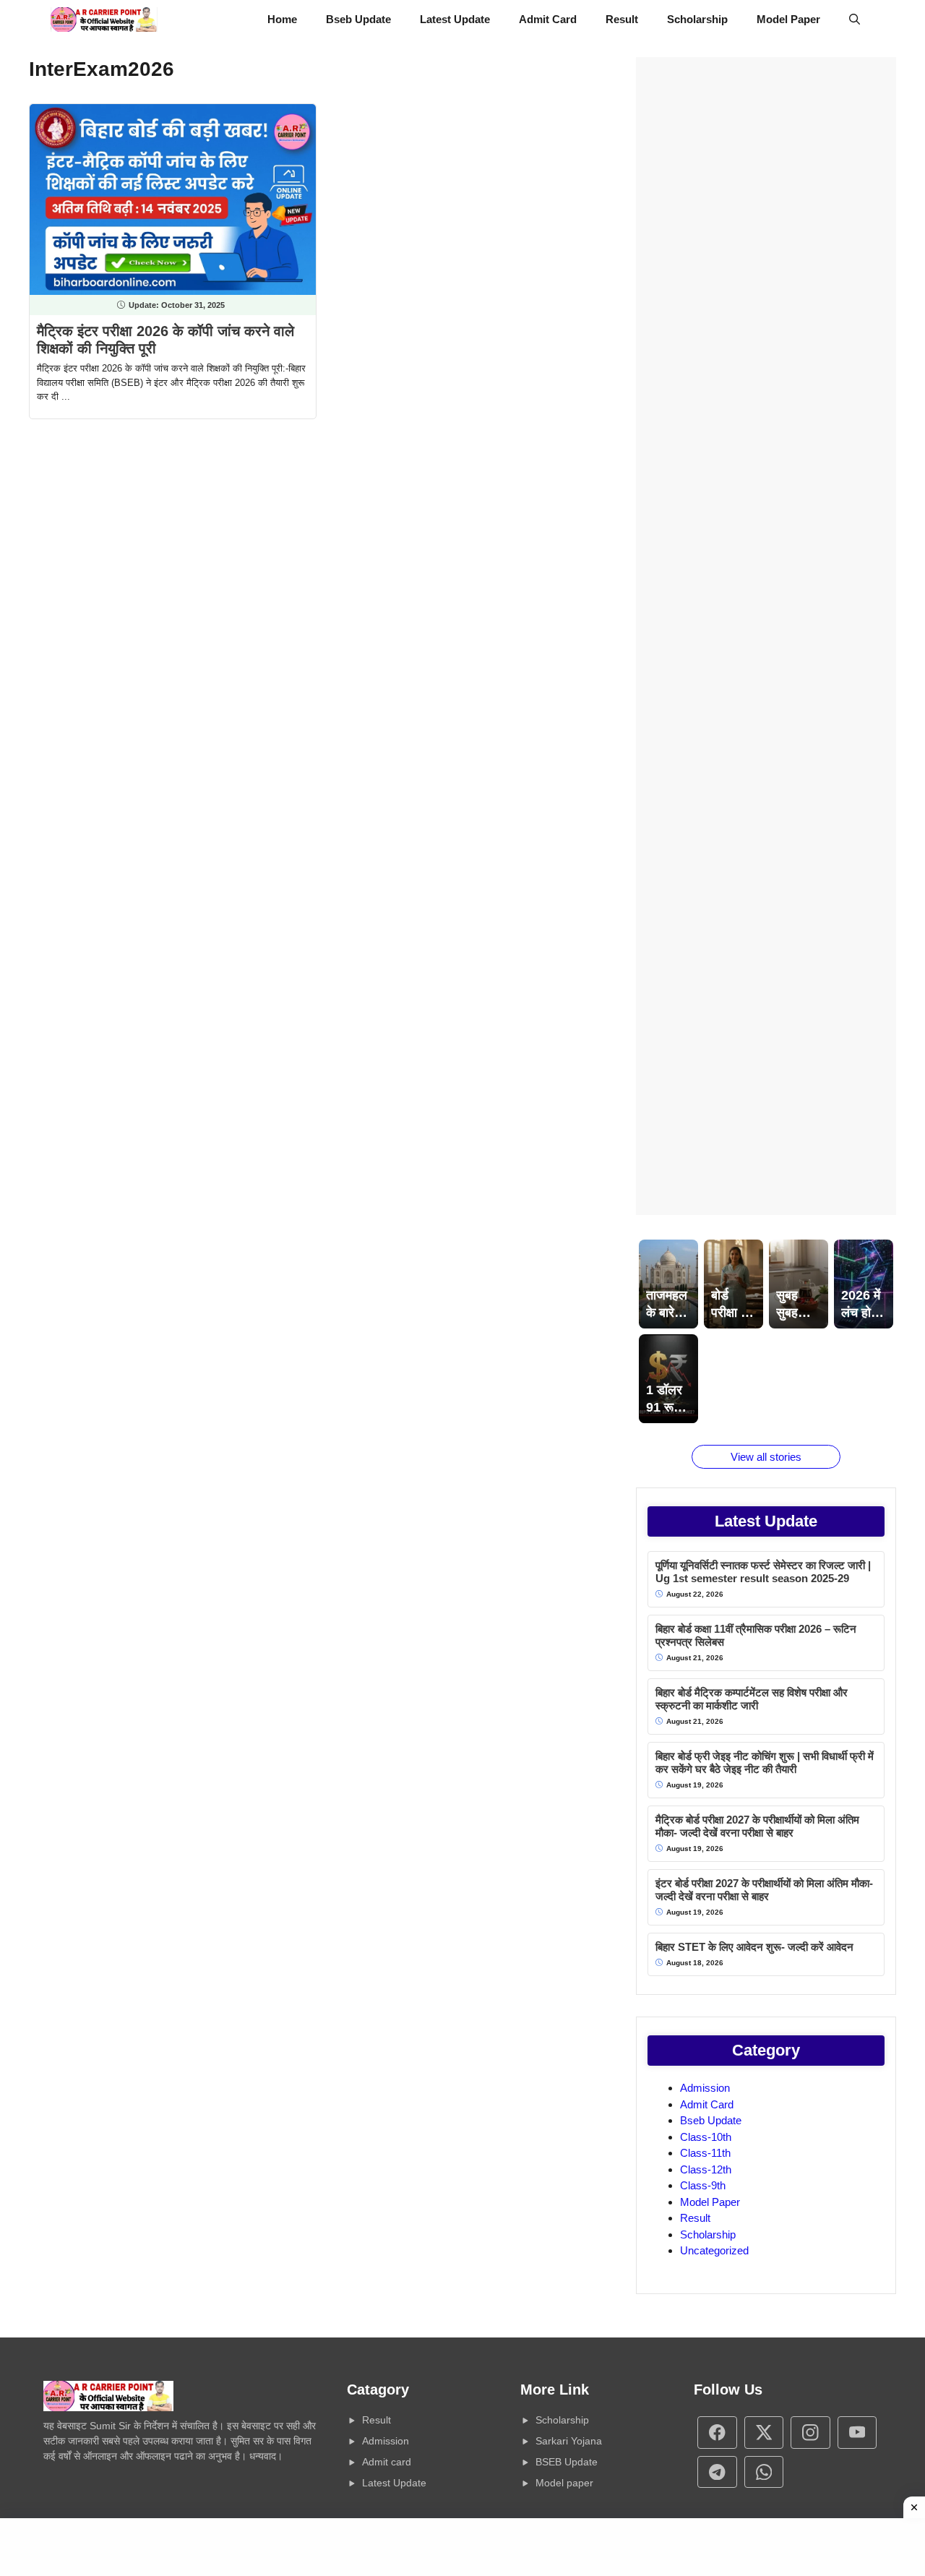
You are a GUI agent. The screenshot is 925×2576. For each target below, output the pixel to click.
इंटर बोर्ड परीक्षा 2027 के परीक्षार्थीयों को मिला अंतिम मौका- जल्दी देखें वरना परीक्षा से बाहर (764, 1890)
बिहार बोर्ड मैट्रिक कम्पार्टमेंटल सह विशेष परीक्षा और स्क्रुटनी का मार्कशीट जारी (752, 1699)
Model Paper (788, 19)
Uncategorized (714, 2250)
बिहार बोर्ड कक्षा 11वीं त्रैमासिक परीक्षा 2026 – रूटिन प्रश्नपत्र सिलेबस (756, 1635)
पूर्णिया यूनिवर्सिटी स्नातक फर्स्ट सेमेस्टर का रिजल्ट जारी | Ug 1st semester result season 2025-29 (763, 1572)
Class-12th (706, 2169)
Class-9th (703, 2185)
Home (282, 19)
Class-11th (705, 2153)
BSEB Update (567, 2462)
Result (622, 19)
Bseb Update (358, 19)
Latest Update (455, 19)
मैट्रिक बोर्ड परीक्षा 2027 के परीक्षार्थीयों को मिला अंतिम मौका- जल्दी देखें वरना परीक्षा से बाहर (757, 1826)
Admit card (387, 2462)
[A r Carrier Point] (104, 20)
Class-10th (706, 2137)
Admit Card (548, 19)
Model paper (564, 2483)
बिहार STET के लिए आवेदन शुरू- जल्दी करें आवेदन (754, 1947)
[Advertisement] (766, 636)
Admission (705, 2088)
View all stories (766, 1457)
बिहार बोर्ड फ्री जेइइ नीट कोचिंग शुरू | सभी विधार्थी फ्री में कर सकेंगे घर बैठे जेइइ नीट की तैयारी (765, 1763)
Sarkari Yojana (569, 2441)
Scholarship (697, 19)
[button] (855, 20)
